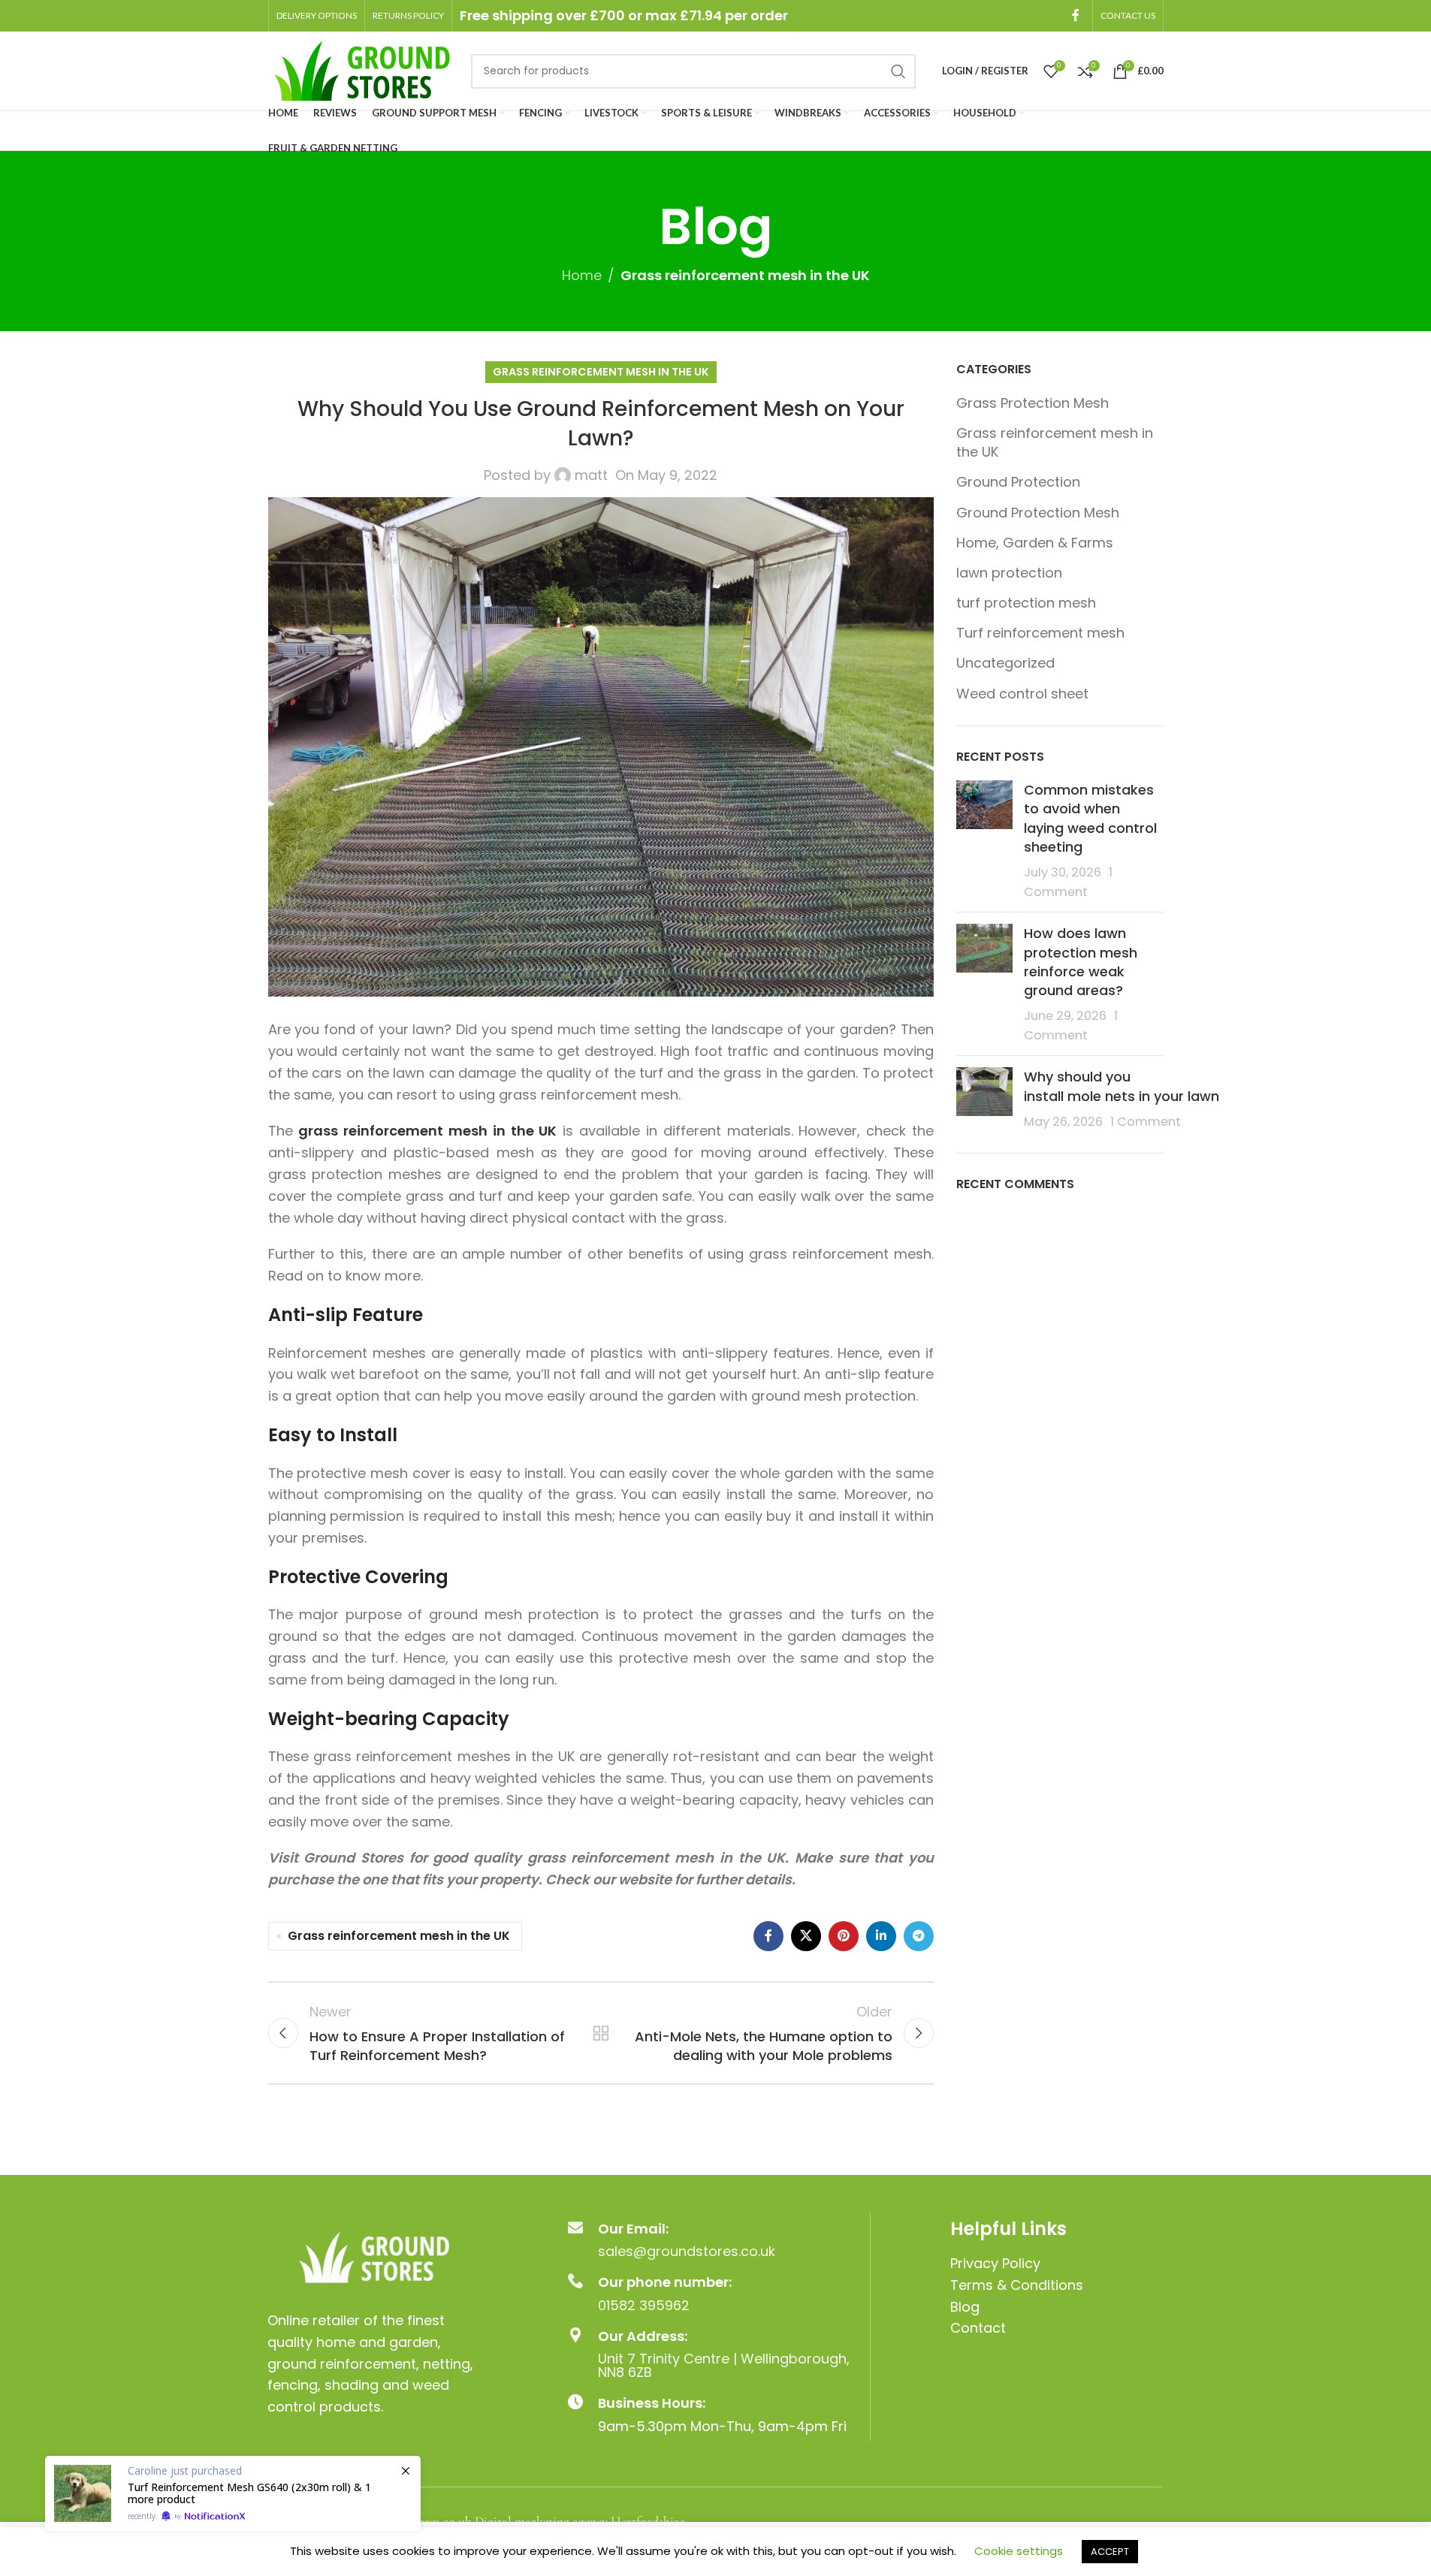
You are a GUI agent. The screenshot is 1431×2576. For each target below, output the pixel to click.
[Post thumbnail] (984, 840)
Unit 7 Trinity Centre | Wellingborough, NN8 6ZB (724, 2365)
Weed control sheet (1022, 694)
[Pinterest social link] (844, 1936)
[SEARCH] (898, 71)
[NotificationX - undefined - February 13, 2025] (233, 2493)
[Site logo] (362, 69)
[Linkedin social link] (881, 1936)
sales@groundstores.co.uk (687, 2251)
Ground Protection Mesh (1038, 513)
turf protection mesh (1026, 603)
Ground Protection (1018, 482)
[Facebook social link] (1076, 15)
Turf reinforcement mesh (1040, 633)
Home (582, 275)
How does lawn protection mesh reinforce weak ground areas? (1081, 962)
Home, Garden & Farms (1035, 543)
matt (591, 475)
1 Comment (1146, 1122)
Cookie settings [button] (1019, 2551)
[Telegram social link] (919, 1936)
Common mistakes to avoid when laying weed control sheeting (1090, 818)
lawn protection (1009, 573)
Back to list (601, 2033)
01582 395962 (644, 2305)
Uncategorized (1005, 663)
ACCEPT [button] (1110, 2552)
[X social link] (806, 1936)
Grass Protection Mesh (1032, 403)
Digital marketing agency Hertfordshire (580, 2521)
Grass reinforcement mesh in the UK (745, 275)
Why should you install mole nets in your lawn (1123, 1086)
